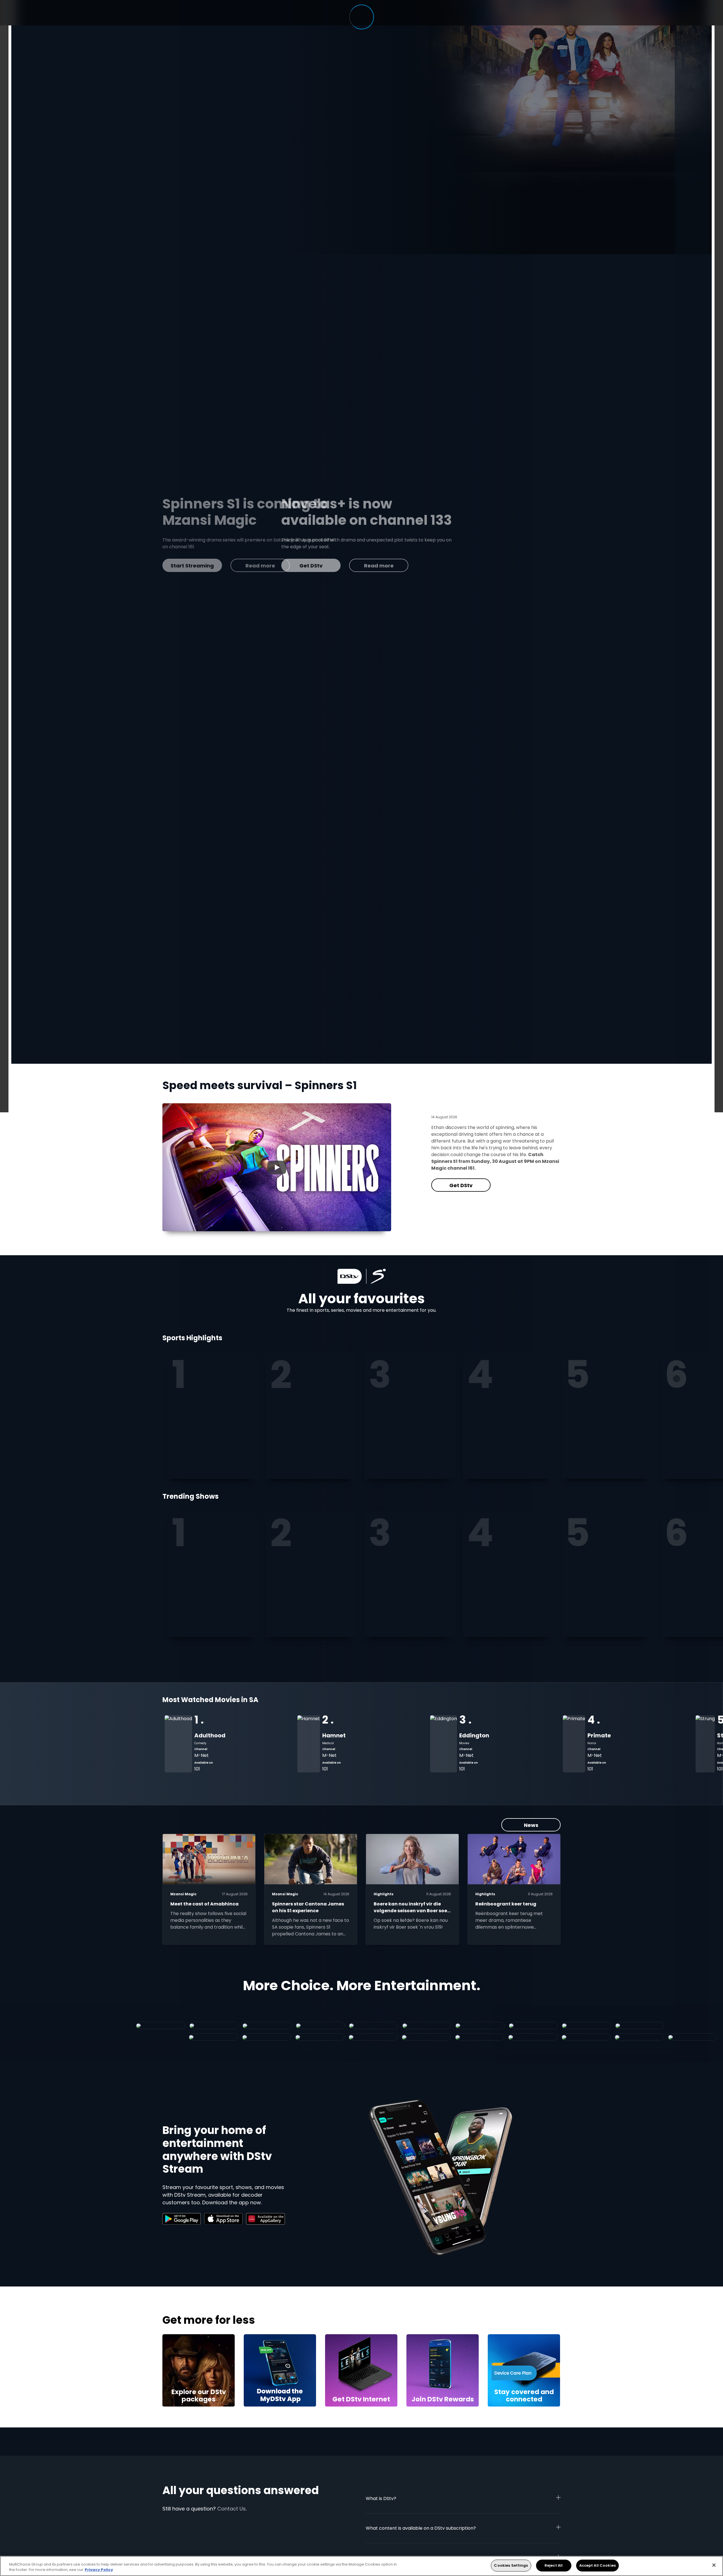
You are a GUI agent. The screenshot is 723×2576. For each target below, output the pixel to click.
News (531, 1825)
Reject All (554, 2565)
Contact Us (231, 2509)
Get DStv (461, 1185)
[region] (361, 2566)
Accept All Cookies (597, 2565)
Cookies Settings (511, 2565)
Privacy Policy (99, 2570)
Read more (324, 554)
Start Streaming (256, 554)
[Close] (714, 2565)
